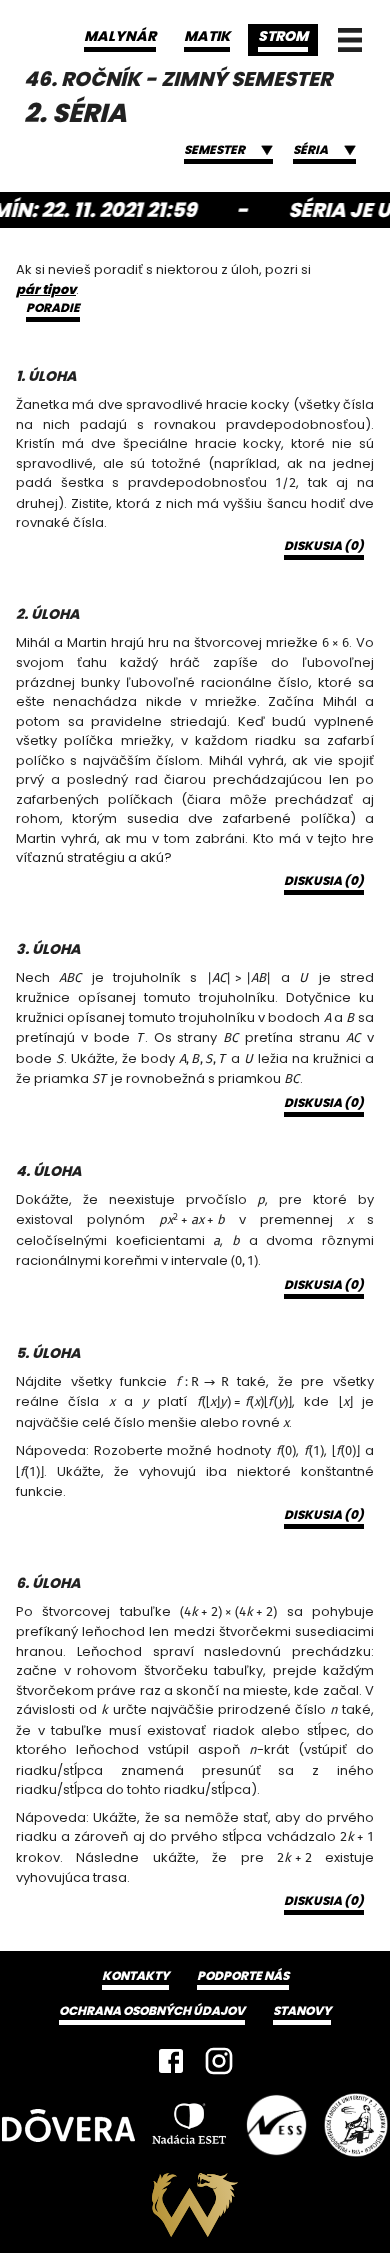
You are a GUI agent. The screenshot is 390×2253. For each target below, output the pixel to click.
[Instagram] (219, 2061)
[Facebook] (171, 2061)
